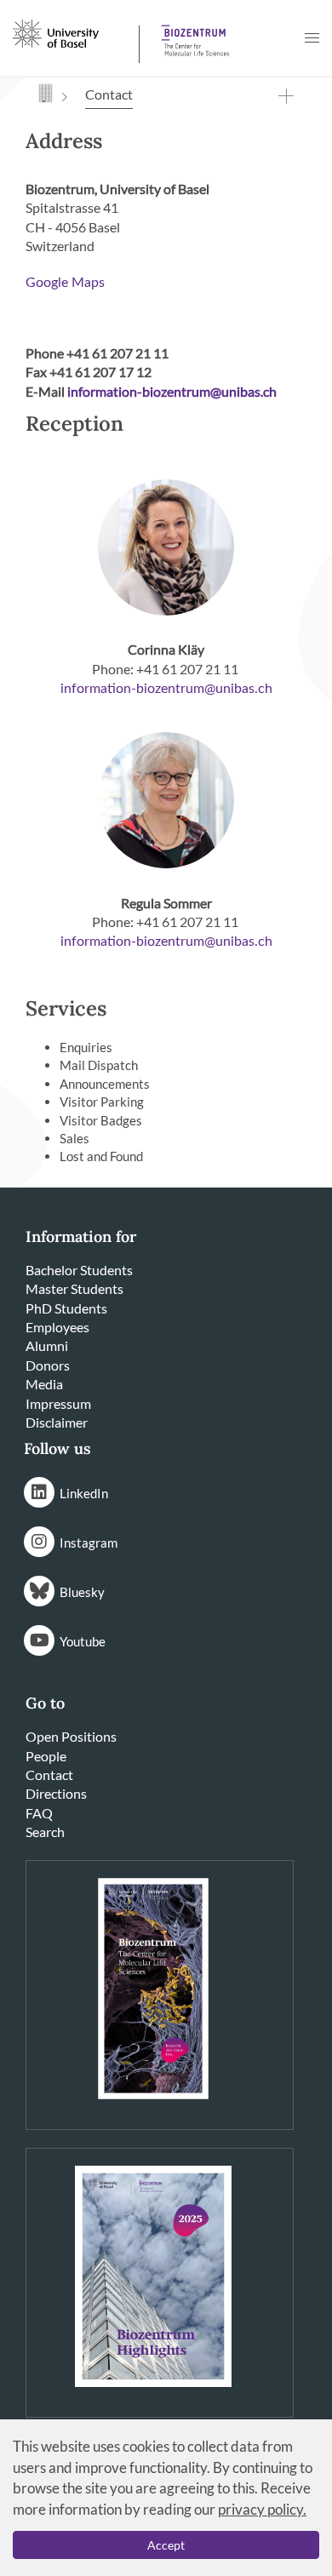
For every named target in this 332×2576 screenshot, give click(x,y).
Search (45, 1832)
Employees (57, 1327)
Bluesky (82, 1592)
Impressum (58, 1403)
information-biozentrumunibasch (166, 689)
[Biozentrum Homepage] (192, 34)
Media (44, 1384)
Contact (49, 1775)
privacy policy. (262, 2509)
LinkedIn (84, 1493)
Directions (56, 1793)
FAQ (39, 1813)
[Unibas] (74, 32)
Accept (166, 2545)
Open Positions (71, 1736)
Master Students (74, 1288)
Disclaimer (57, 1422)
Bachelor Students (79, 1270)
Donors (48, 1365)
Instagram (89, 1543)
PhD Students (66, 1308)
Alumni (47, 1345)
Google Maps (65, 283)
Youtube (83, 1641)
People (46, 1756)
